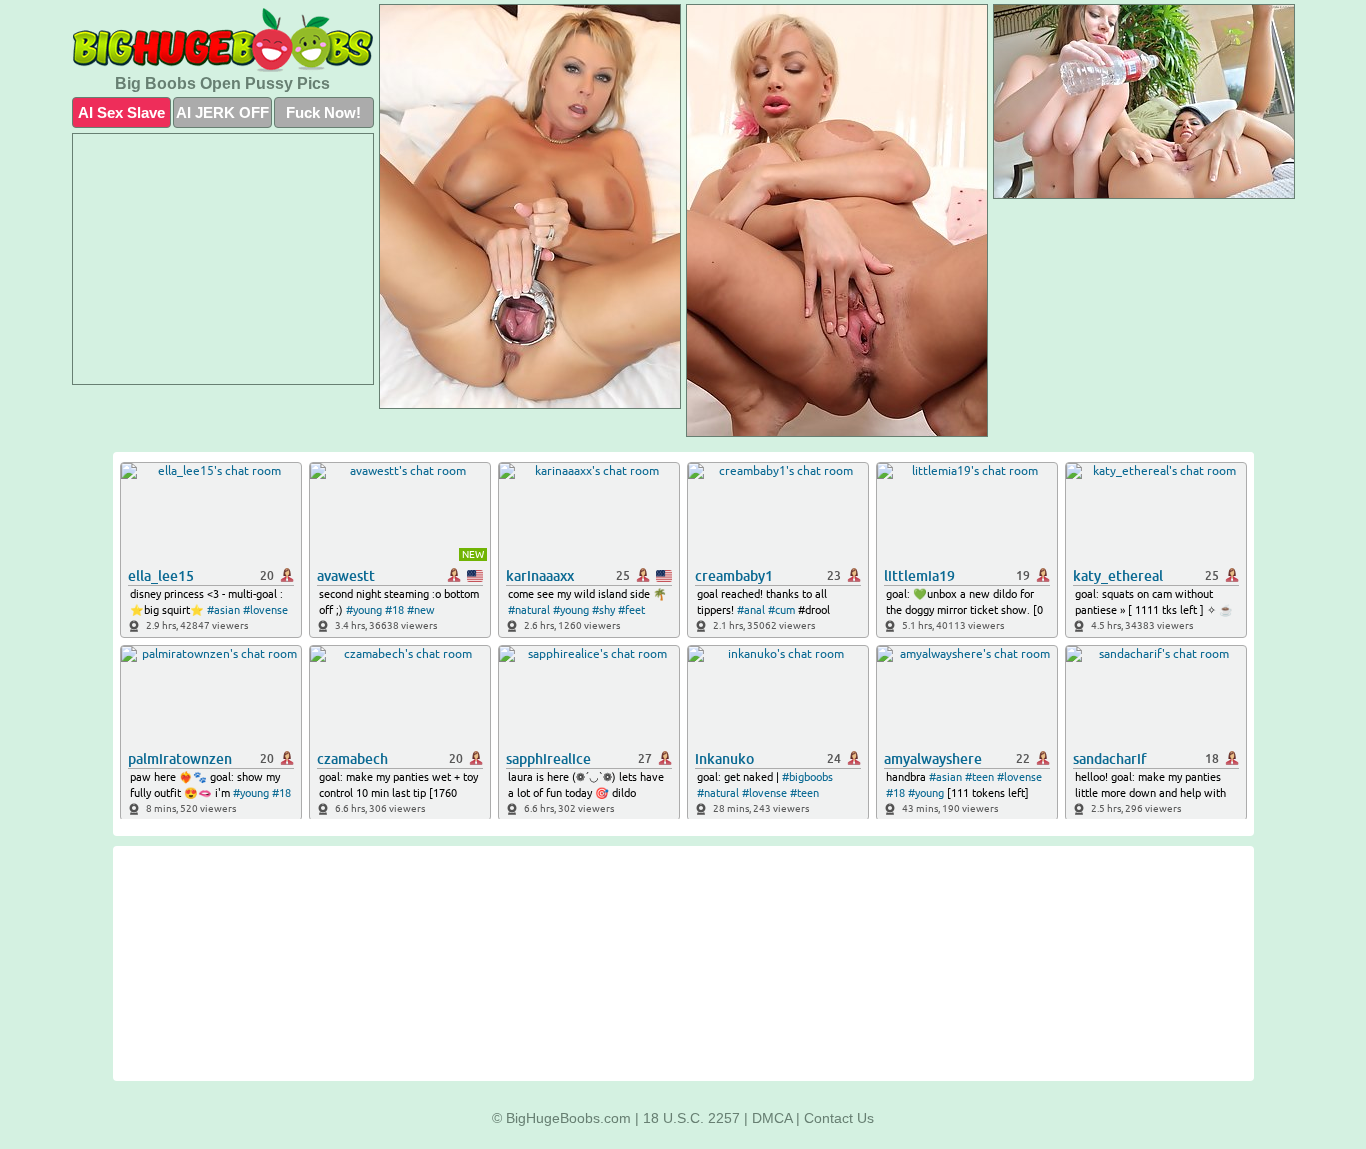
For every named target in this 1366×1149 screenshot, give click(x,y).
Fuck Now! (323, 112)
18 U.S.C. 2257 (691, 1118)
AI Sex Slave (121, 112)
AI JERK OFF (222, 112)
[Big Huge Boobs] (223, 40)
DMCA (772, 1118)
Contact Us (839, 1118)
